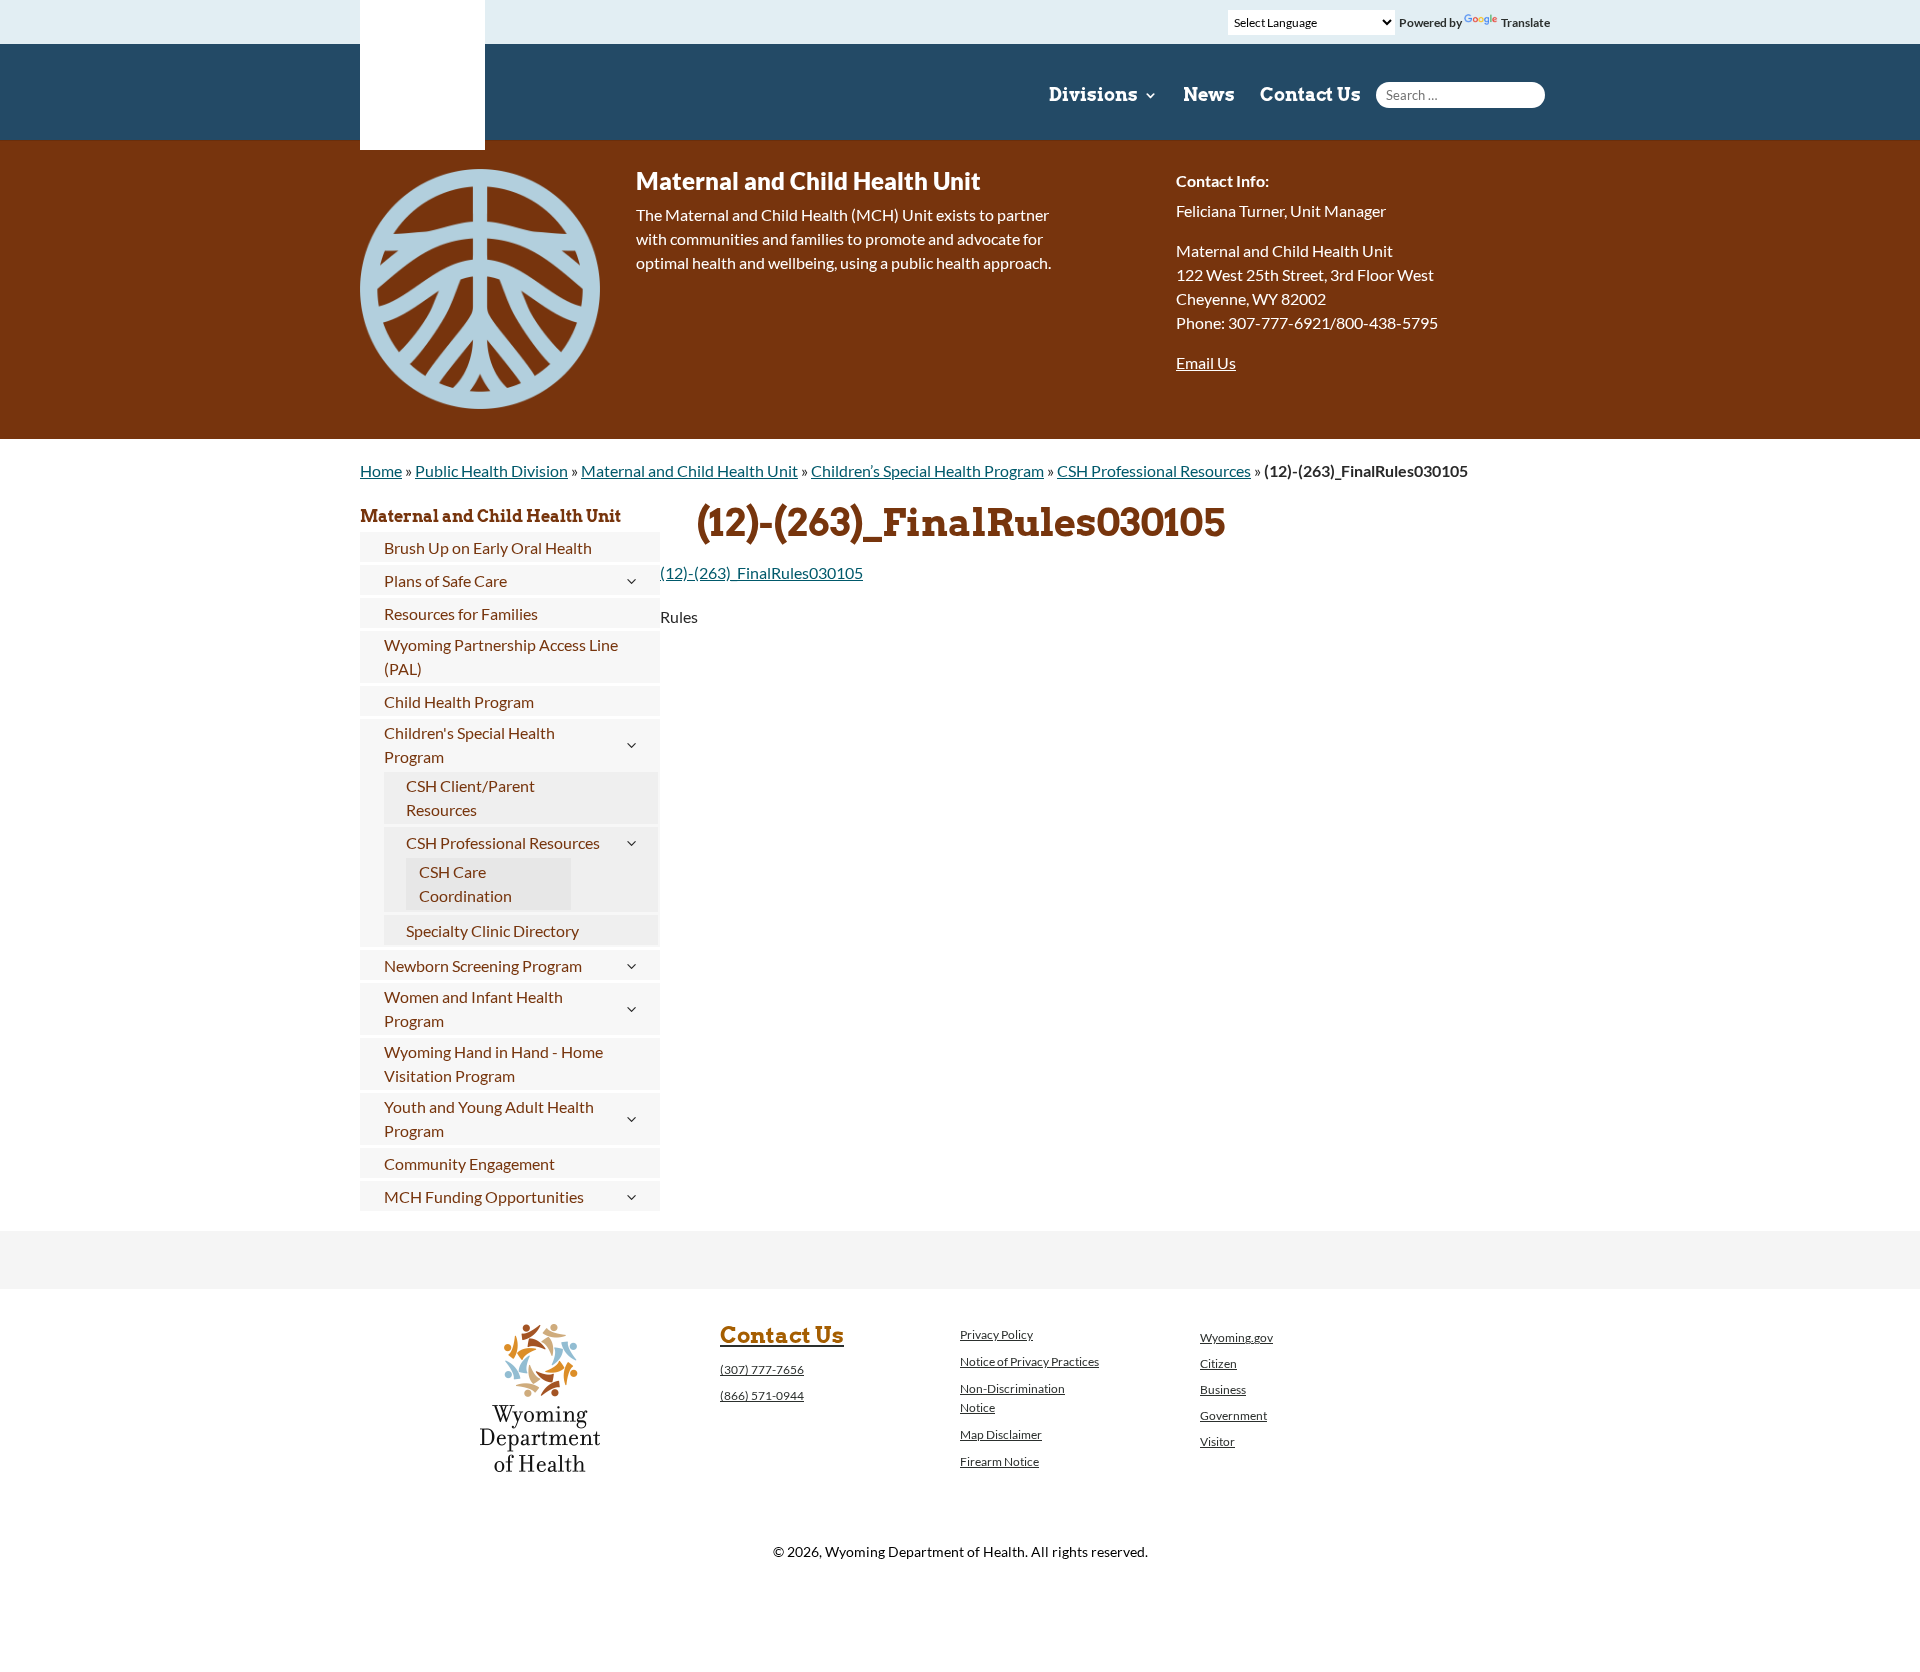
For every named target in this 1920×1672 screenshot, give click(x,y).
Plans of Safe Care (445, 580)
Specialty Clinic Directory (492, 930)
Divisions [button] (1093, 96)
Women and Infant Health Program (473, 1008)
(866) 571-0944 (762, 1395)
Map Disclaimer (1001, 1434)
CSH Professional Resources (1154, 470)
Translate (1525, 22)
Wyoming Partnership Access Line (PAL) (501, 656)
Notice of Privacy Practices (1029, 1361)
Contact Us (1310, 96)
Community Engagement (469, 1163)
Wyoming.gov (1236, 1337)
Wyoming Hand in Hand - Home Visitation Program (493, 1063)
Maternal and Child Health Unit (689, 470)
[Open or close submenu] (630, 581)
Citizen (1218, 1363)
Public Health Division (491, 470)
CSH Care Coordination (465, 883)
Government (1233, 1415)
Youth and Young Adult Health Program (489, 1118)
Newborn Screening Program (483, 965)
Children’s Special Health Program (927, 470)
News (1209, 96)
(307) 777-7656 (762, 1369)
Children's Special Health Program (469, 744)
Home (381, 470)
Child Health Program (459, 701)
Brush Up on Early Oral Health (488, 547)
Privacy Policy (996, 1334)
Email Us (1206, 362)
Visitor (1217, 1441)
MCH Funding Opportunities (484, 1196)
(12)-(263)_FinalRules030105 (761, 572)
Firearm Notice (999, 1461)
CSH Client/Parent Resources (470, 797)
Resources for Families (461, 613)
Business (1223, 1389)
